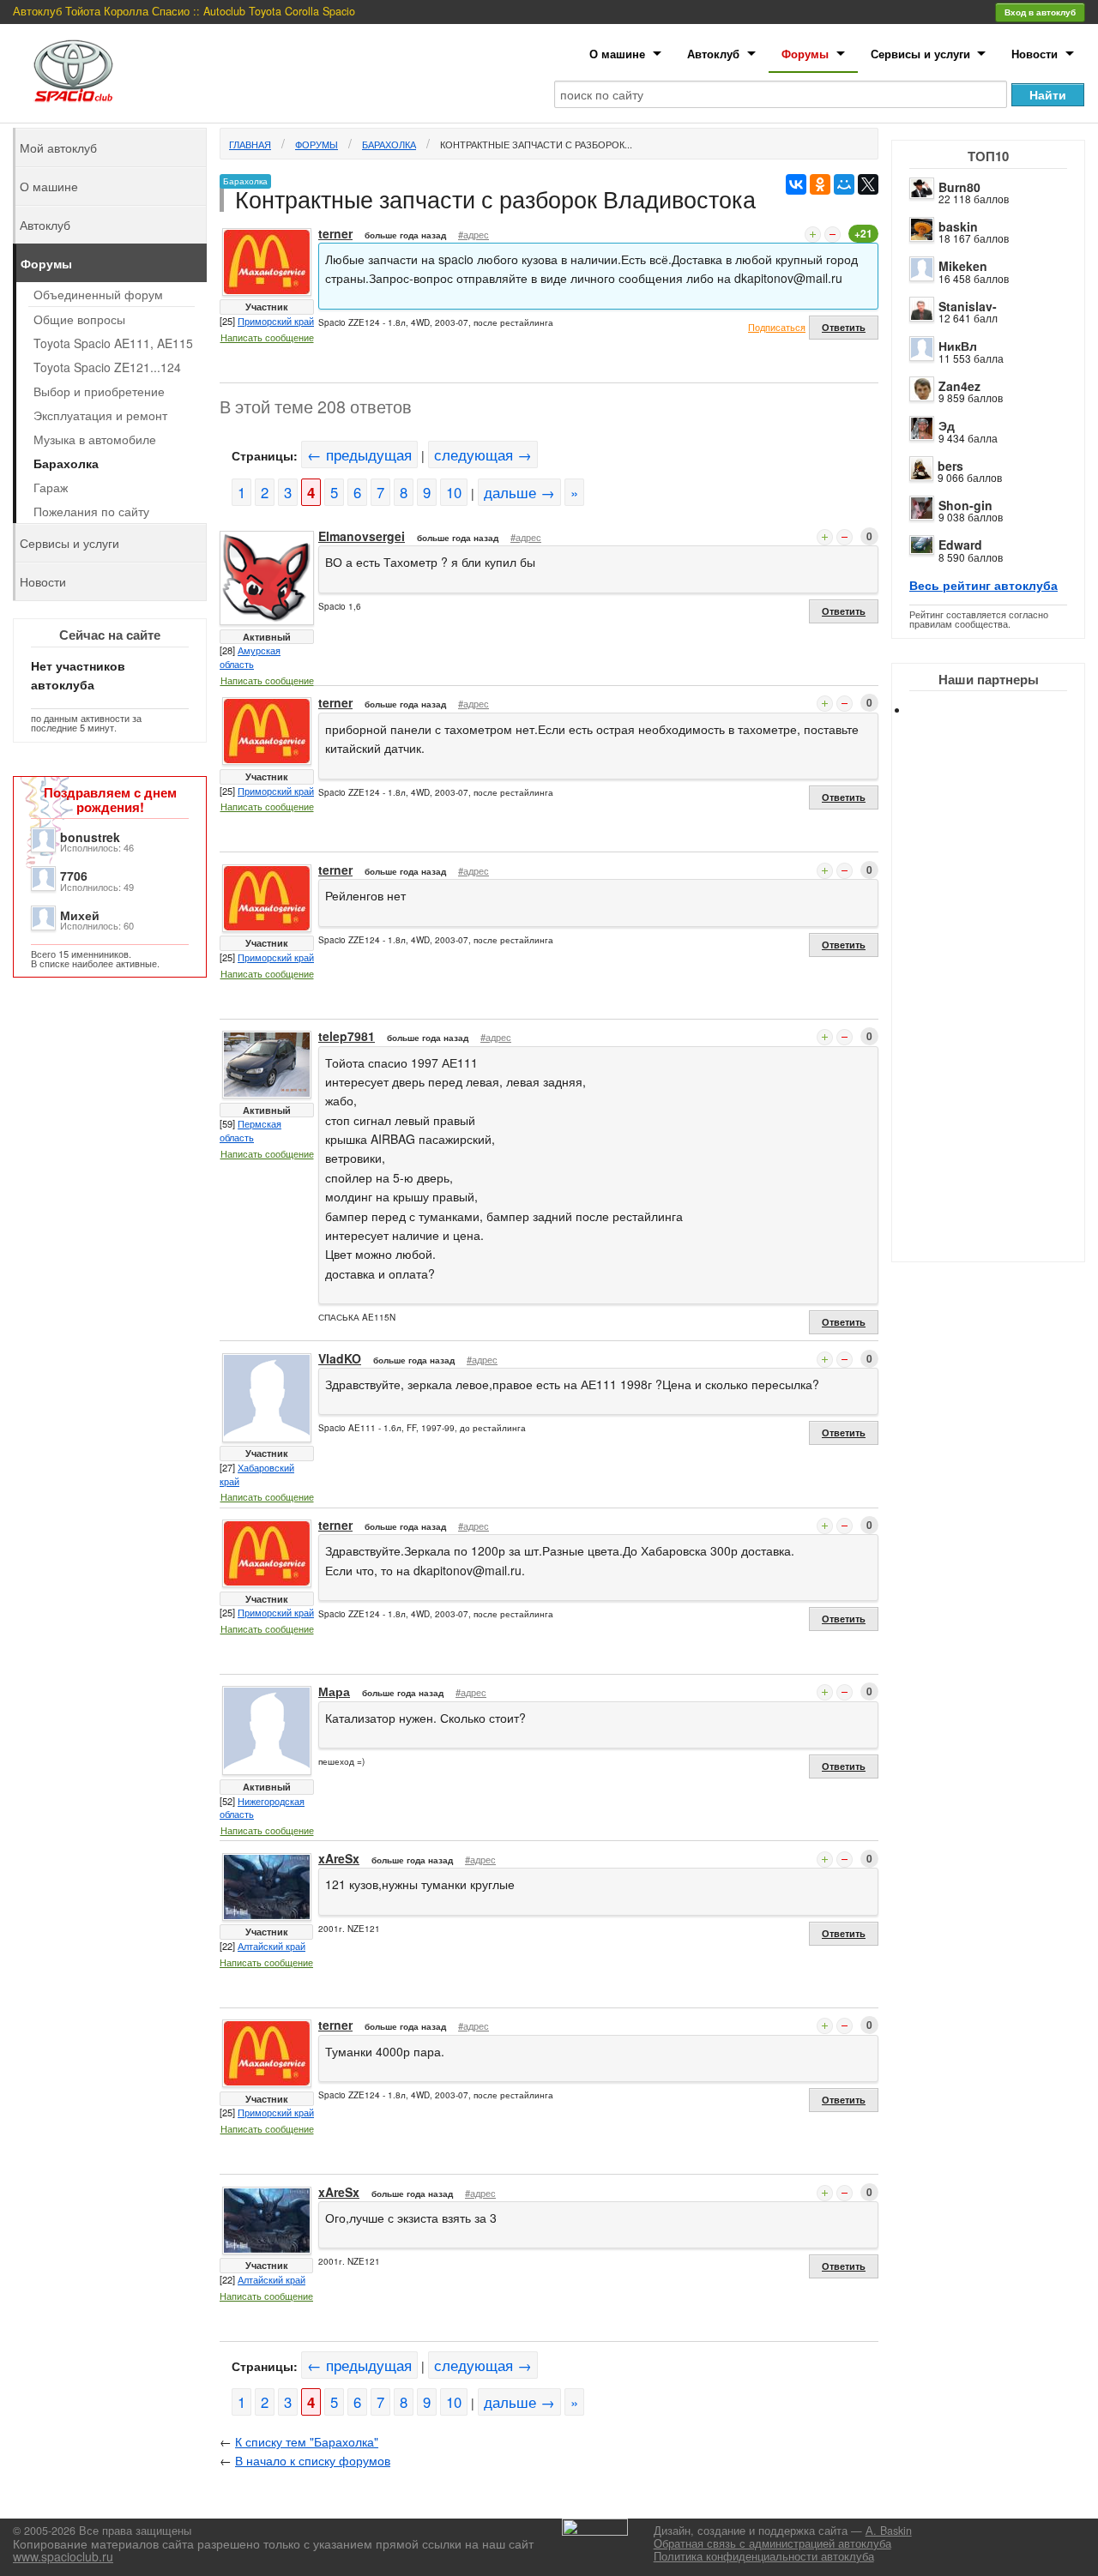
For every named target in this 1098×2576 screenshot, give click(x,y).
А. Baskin (889, 2531)
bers (950, 466)
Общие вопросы (79, 319)
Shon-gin (965, 505)
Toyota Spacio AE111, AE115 (113, 343)
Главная (250, 144)
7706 (74, 876)
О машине (617, 54)
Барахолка (389, 144)
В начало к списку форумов (313, 2460)
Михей (80, 915)
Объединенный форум (98, 294)
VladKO (340, 1358)
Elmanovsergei (362, 536)
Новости (1035, 54)
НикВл (958, 346)
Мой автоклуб (58, 147)
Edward (960, 545)
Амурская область (250, 657)
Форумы (805, 54)
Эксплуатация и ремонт (100, 415)
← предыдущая (359, 454)
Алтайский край (271, 1946)
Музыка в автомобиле (95, 439)
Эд (947, 425)
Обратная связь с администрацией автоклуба (772, 2543)
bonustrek (90, 837)
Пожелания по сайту (91, 511)
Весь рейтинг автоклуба (983, 585)
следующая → (483, 454)
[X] (868, 184)
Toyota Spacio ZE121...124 (107, 367)
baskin (958, 226)
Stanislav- (968, 306)
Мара (334, 1691)
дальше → (519, 492)
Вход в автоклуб (1040, 12)
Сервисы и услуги (920, 54)
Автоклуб (713, 54)
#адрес (474, 234)
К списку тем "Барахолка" (307, 2441)
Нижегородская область (262, 1808)
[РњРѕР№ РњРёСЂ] (844, 184)
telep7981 (347, 1036)
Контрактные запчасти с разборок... (536, 144)
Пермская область (250, 1130)
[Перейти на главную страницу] (74, 71)
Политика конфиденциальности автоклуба (764, 2556)
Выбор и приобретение (99, 391)
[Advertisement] (1004, 1003)
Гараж (51, 487)
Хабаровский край (257, 1474)
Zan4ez (959, 386)
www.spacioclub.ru (63, 2556)
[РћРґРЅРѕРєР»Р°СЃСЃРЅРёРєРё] (820, 184)
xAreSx (339, 1858)
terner (335, 233)
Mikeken (963, 266)
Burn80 (959, 187)
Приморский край (276, 321)
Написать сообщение (267, 337)
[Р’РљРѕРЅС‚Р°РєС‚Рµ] (796, 184)
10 (454, 492)
